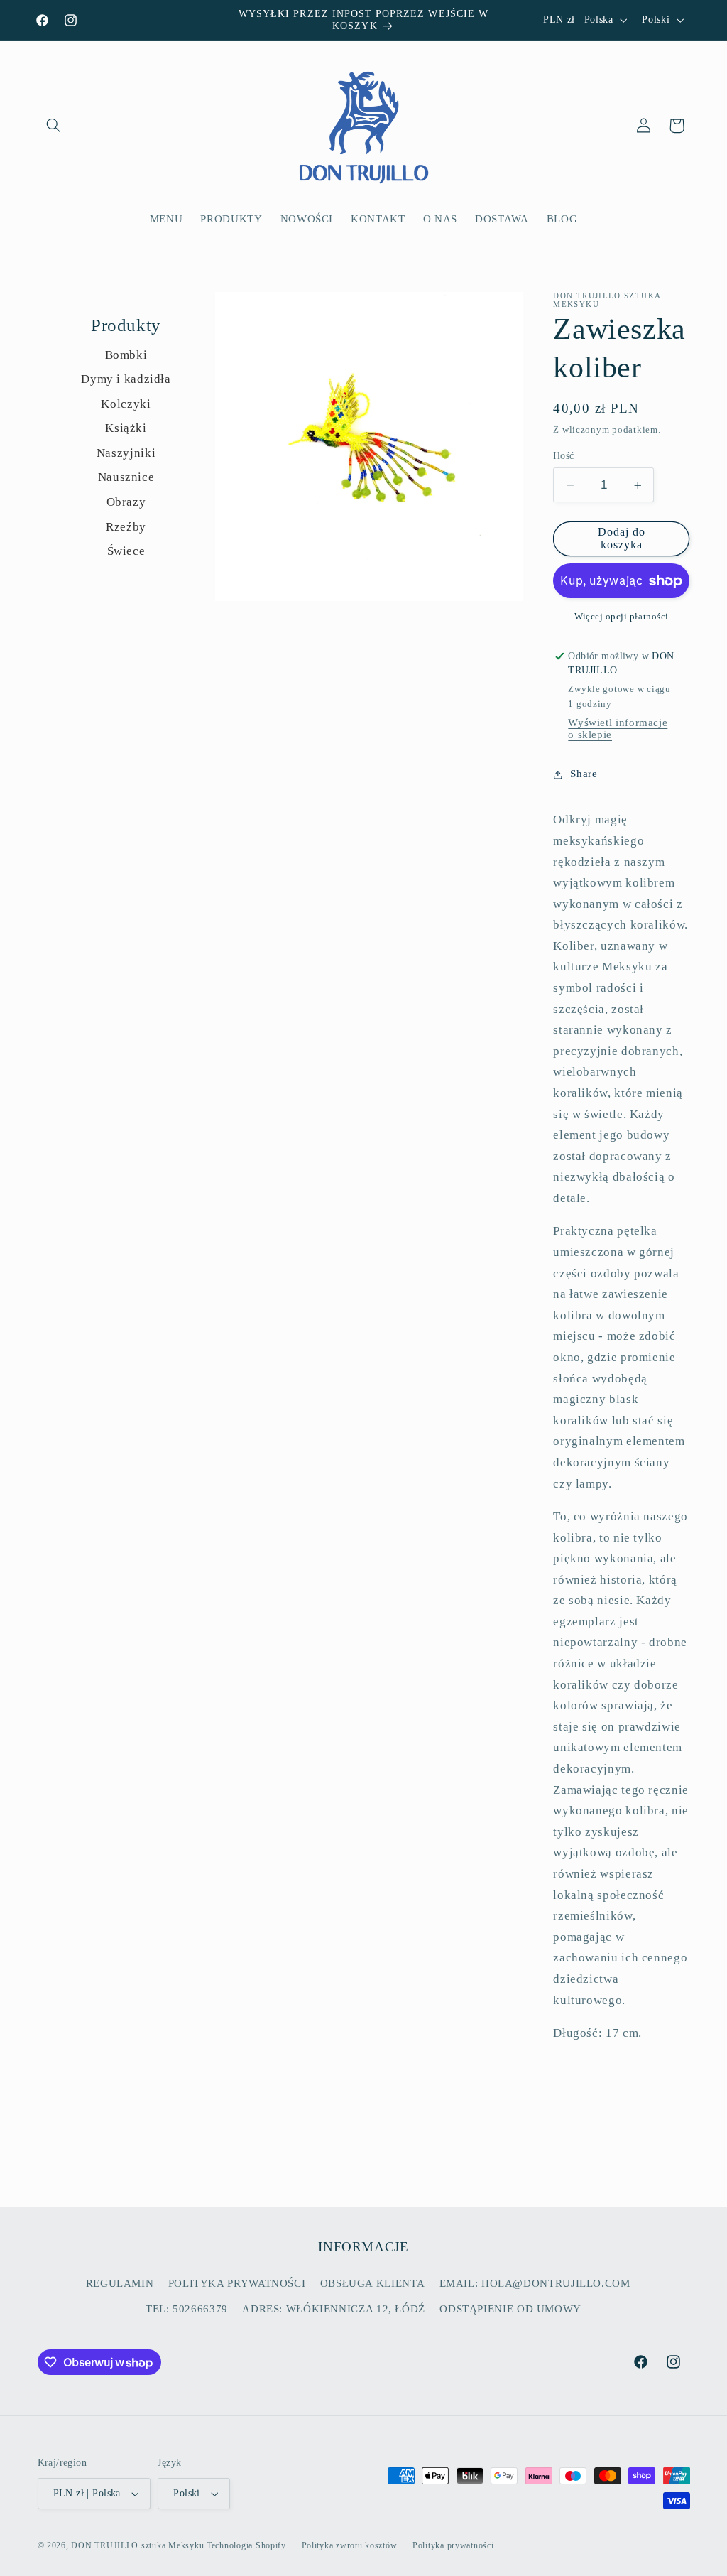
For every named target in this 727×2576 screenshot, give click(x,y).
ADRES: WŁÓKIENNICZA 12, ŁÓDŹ (334, 2309)
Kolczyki (126, 404)
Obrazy (126, 502)
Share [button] (584, 774)
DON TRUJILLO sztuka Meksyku (137, 2545)
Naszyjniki (126, 453)
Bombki (126, 355)
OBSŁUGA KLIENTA (372, 2283)
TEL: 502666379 (187, 2309)
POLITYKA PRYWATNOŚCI (237, 2283)
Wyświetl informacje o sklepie (618, 729)
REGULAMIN (120, 2283)
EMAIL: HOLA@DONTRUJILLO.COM (535, 2283)
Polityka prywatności (453, 2545)
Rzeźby (126, 527)
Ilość (563, 456)
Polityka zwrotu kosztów (350, 2545)
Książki (126, 428)
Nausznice (126, 477)
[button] (54, 126)
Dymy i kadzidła (126, 379)
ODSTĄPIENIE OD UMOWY (510, 2309)
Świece (126, 551)
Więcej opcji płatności (622, 617)
